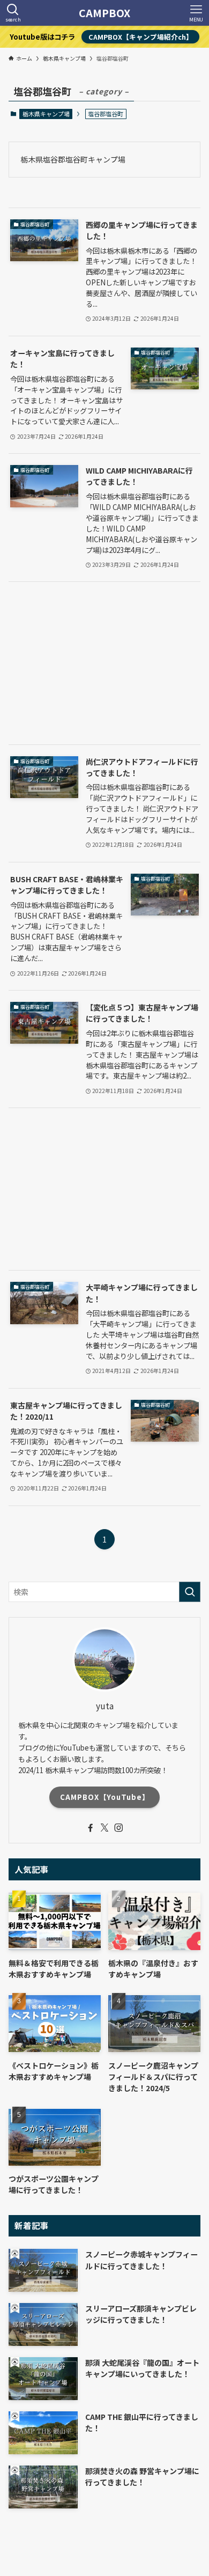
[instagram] (118, 1828)
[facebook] (91, 1828)
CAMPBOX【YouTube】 (105, 1797)
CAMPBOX (104, 13)
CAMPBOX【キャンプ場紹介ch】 (141, 37)
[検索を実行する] (190, 1592)
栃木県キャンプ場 (46, 114)
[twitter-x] (104, 1828)
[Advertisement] (105, 663)
